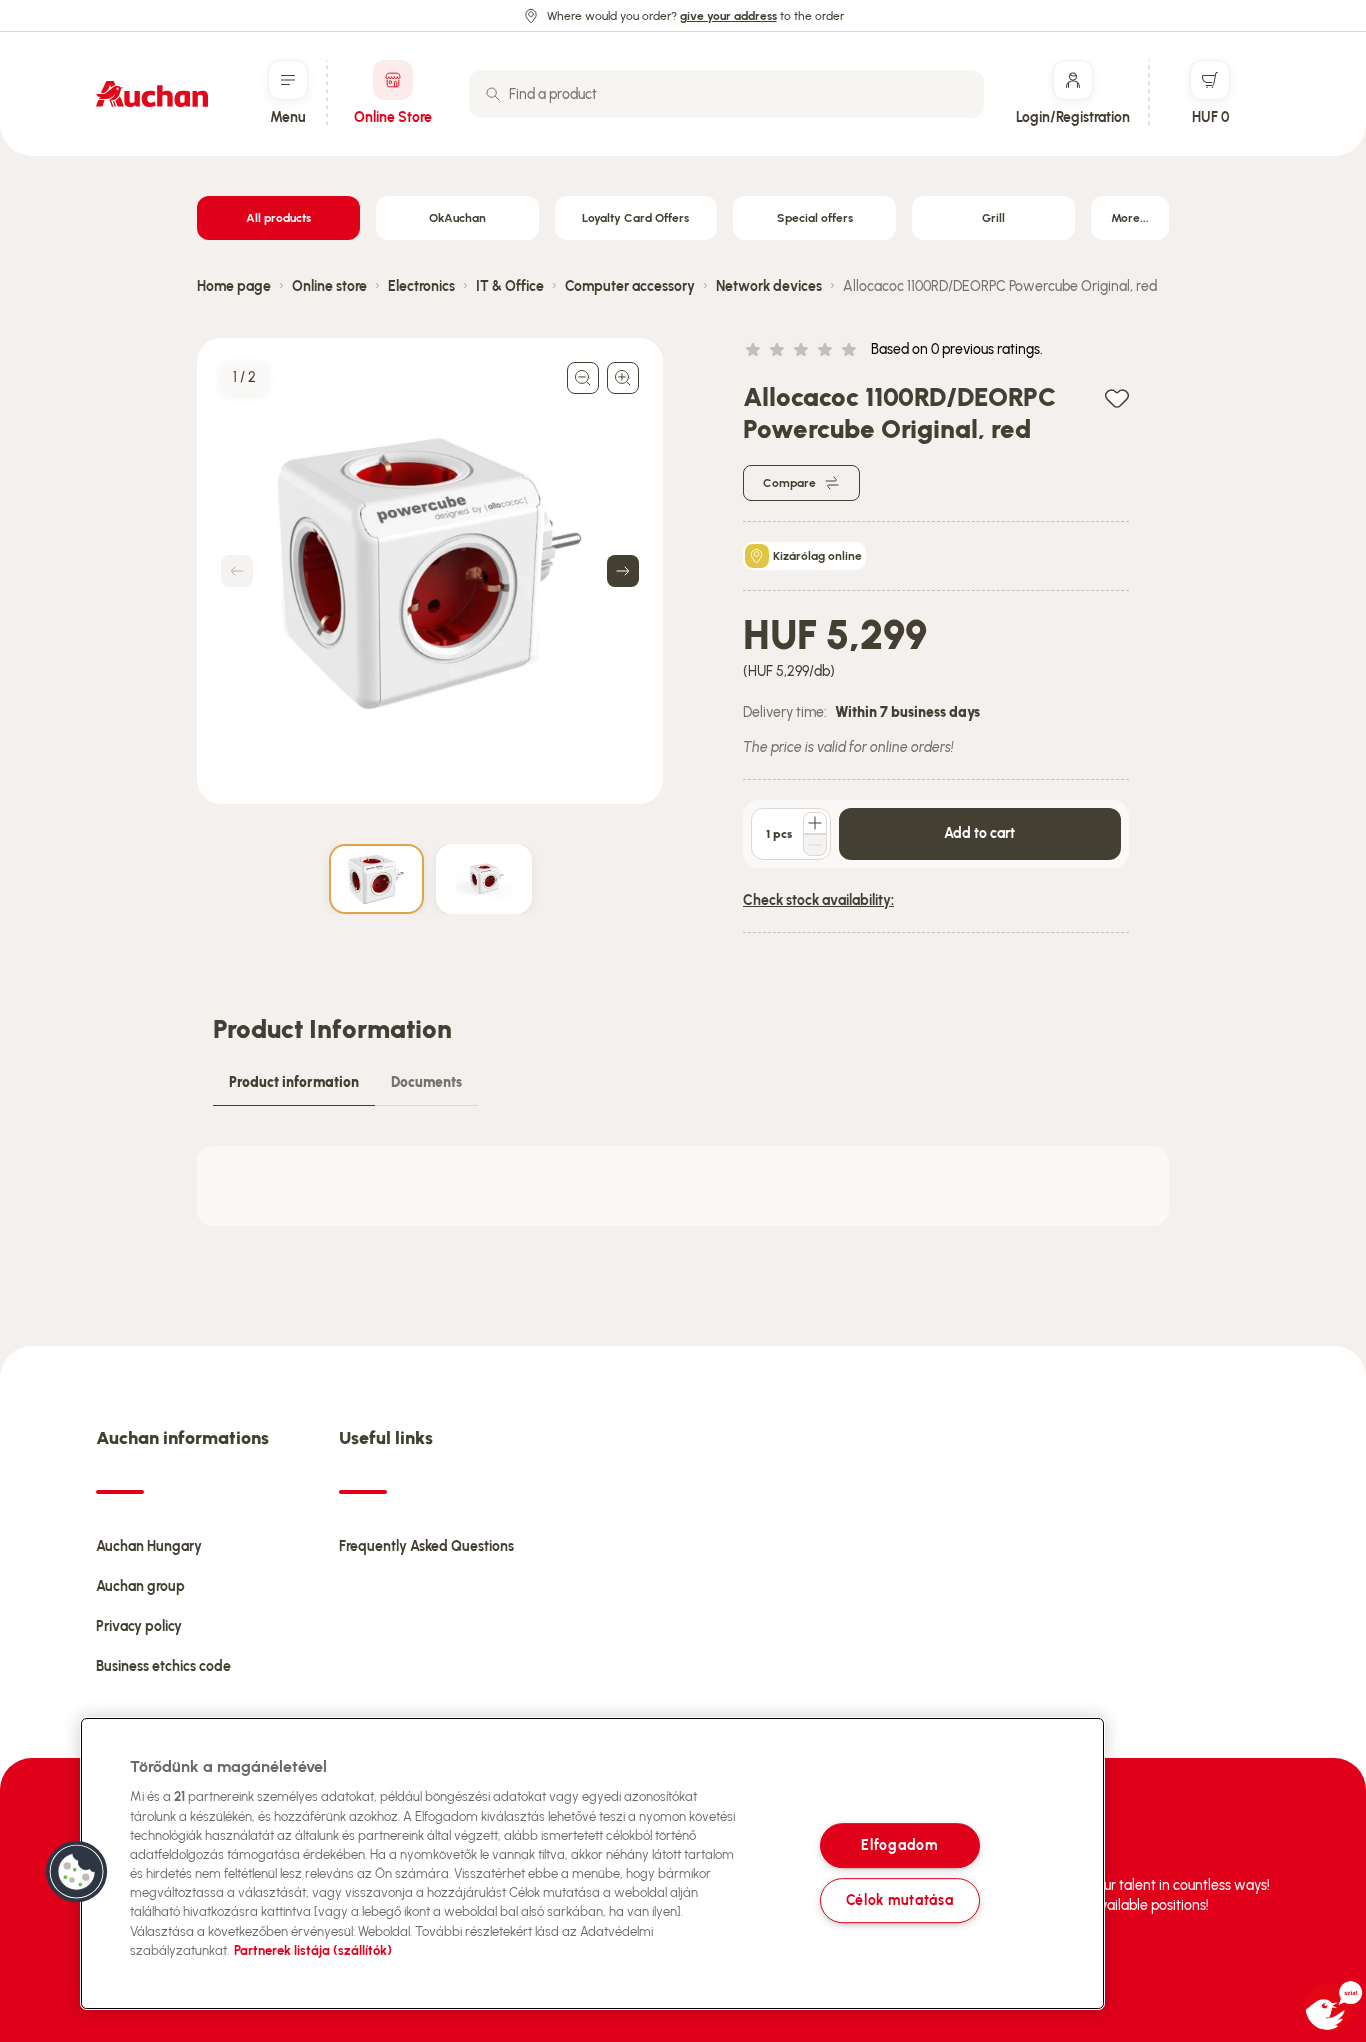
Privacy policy (139, 1626)
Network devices (769, 286)
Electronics (421, 286)
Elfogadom (899, 1845)
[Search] (493, 94)
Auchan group (140, 1586)
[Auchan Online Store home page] (152, 94)
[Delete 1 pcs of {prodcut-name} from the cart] (815, 845)
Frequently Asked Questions (426, 1546)
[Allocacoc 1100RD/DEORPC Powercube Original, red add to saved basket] (1117, 397)
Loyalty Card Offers (635, 218)
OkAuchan (457, 218)
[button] (77, 1872)
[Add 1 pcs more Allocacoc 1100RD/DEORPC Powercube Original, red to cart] (815, 823)
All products (278, 218)
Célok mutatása (900, 1900)
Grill (993, 218)
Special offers (815, 218)
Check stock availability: (818, 900)
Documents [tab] (426, 1082)
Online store (329, 286)
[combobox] (726, 94)
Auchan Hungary (149, 1546)
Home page (234, 286)
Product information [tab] (294, 1082)
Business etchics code (163, 1666)
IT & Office (510, 286)
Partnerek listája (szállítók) (313, 1950)
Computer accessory (630, 286)
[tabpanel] (683, 1186)
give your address (728, 16)
